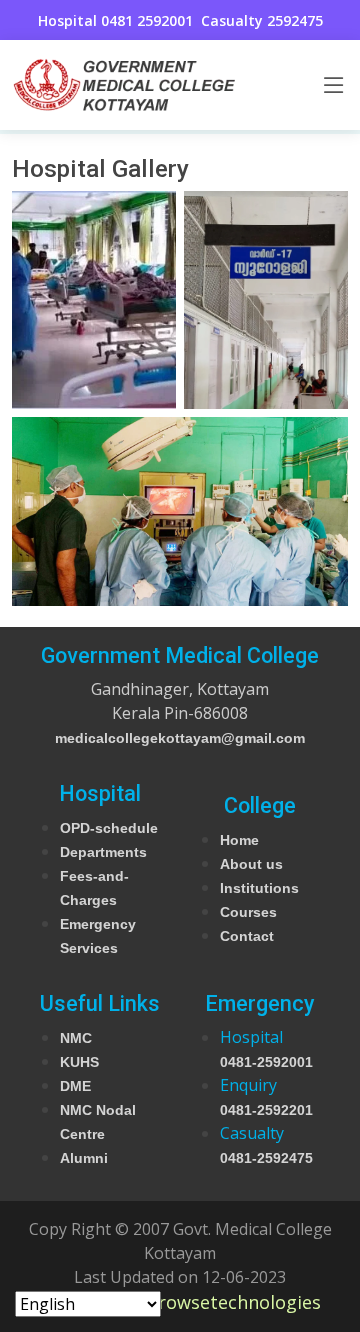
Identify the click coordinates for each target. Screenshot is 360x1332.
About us (251, 864)
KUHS (79, 1062)
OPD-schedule (109, 828)
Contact (247, 936)
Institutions (259, 888)
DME (75, 1086)
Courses (248, 912)
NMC (76, 1038)
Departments (103, 852)
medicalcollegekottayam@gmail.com (180, 738)
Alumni (84, 1158)
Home (239, 840)
